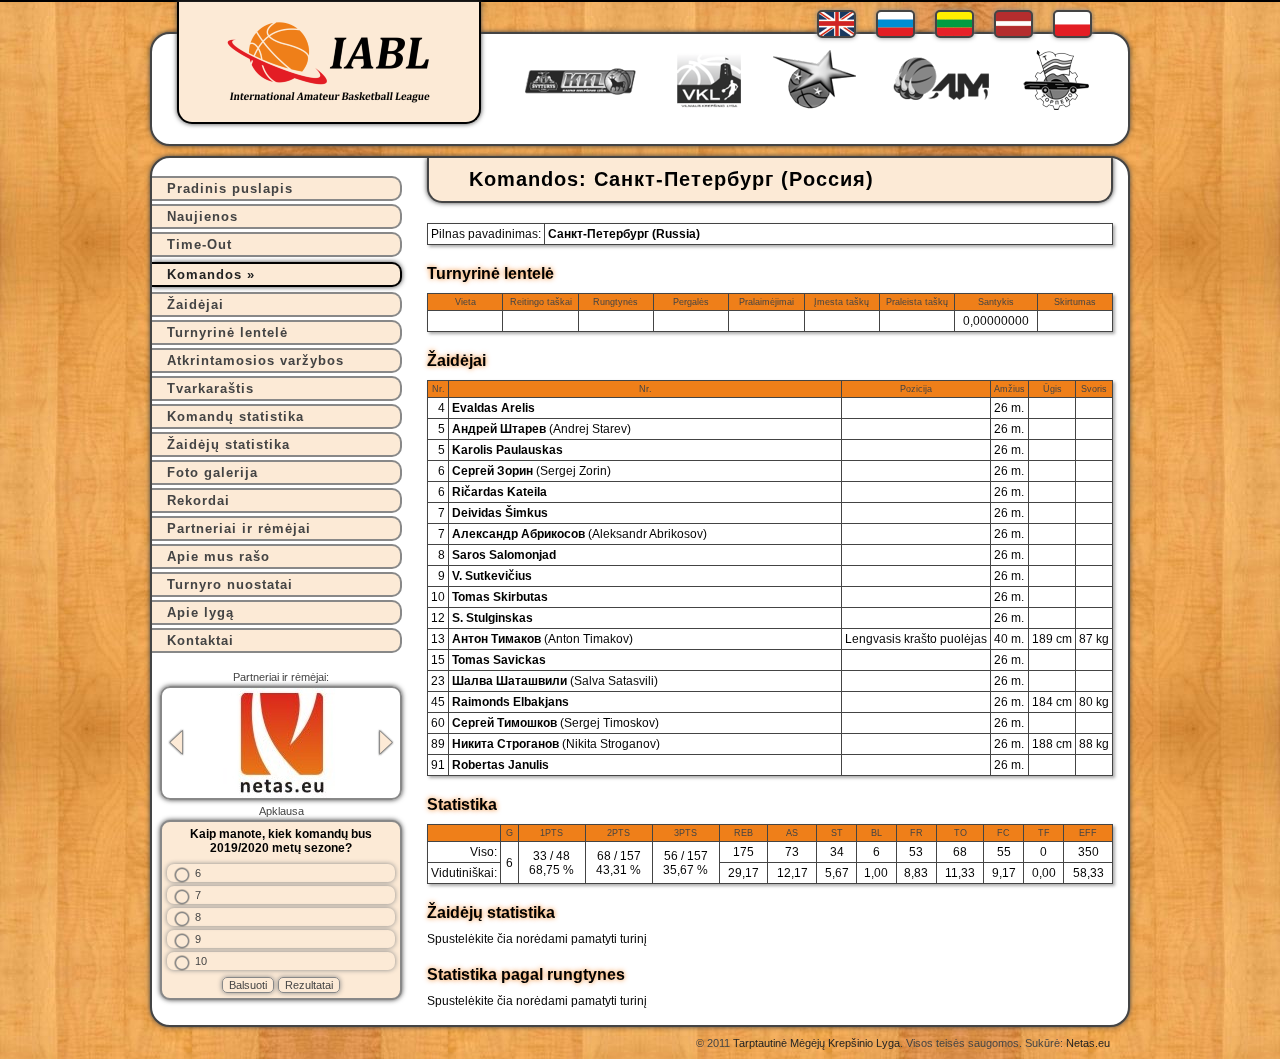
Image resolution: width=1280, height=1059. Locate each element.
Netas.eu (1088, 1043)
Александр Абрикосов (579, 534)
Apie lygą (200, 612)
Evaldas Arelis (493, 408)
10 (201, 961)
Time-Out (199, 244)
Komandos (204, 274)
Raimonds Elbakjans (510, 702)
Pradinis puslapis (230, 188)
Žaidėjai (195, 304)
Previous (176, 742)
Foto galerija (212, 472)
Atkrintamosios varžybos (255, 360)
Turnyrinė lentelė (227, 332)
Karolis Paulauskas (507, 450)
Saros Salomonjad (504, 555)
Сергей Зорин (531, 471)
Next (386, 742)
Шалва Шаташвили (555, 681)
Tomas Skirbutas (500, 597)
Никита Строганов (556, 744)
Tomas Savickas (499, 660)
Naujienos (202, 216)
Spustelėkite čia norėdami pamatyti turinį (537, 939)
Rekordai (198, 500)
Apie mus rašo (218, 556)
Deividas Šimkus (500, 513)
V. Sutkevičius (492, 576)
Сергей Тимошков (555, 723)
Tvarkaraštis (210, 388)
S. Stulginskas (492, 618)
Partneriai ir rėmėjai (239, 528)
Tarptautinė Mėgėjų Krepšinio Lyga (816, 1043)
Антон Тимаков (542, 639)
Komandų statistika (235, 416)
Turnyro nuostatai (230, 584)
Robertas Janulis (500, 765)
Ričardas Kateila (499, 492)
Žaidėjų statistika (228, 444)
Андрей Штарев (541, 429)
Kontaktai (200, 640)
